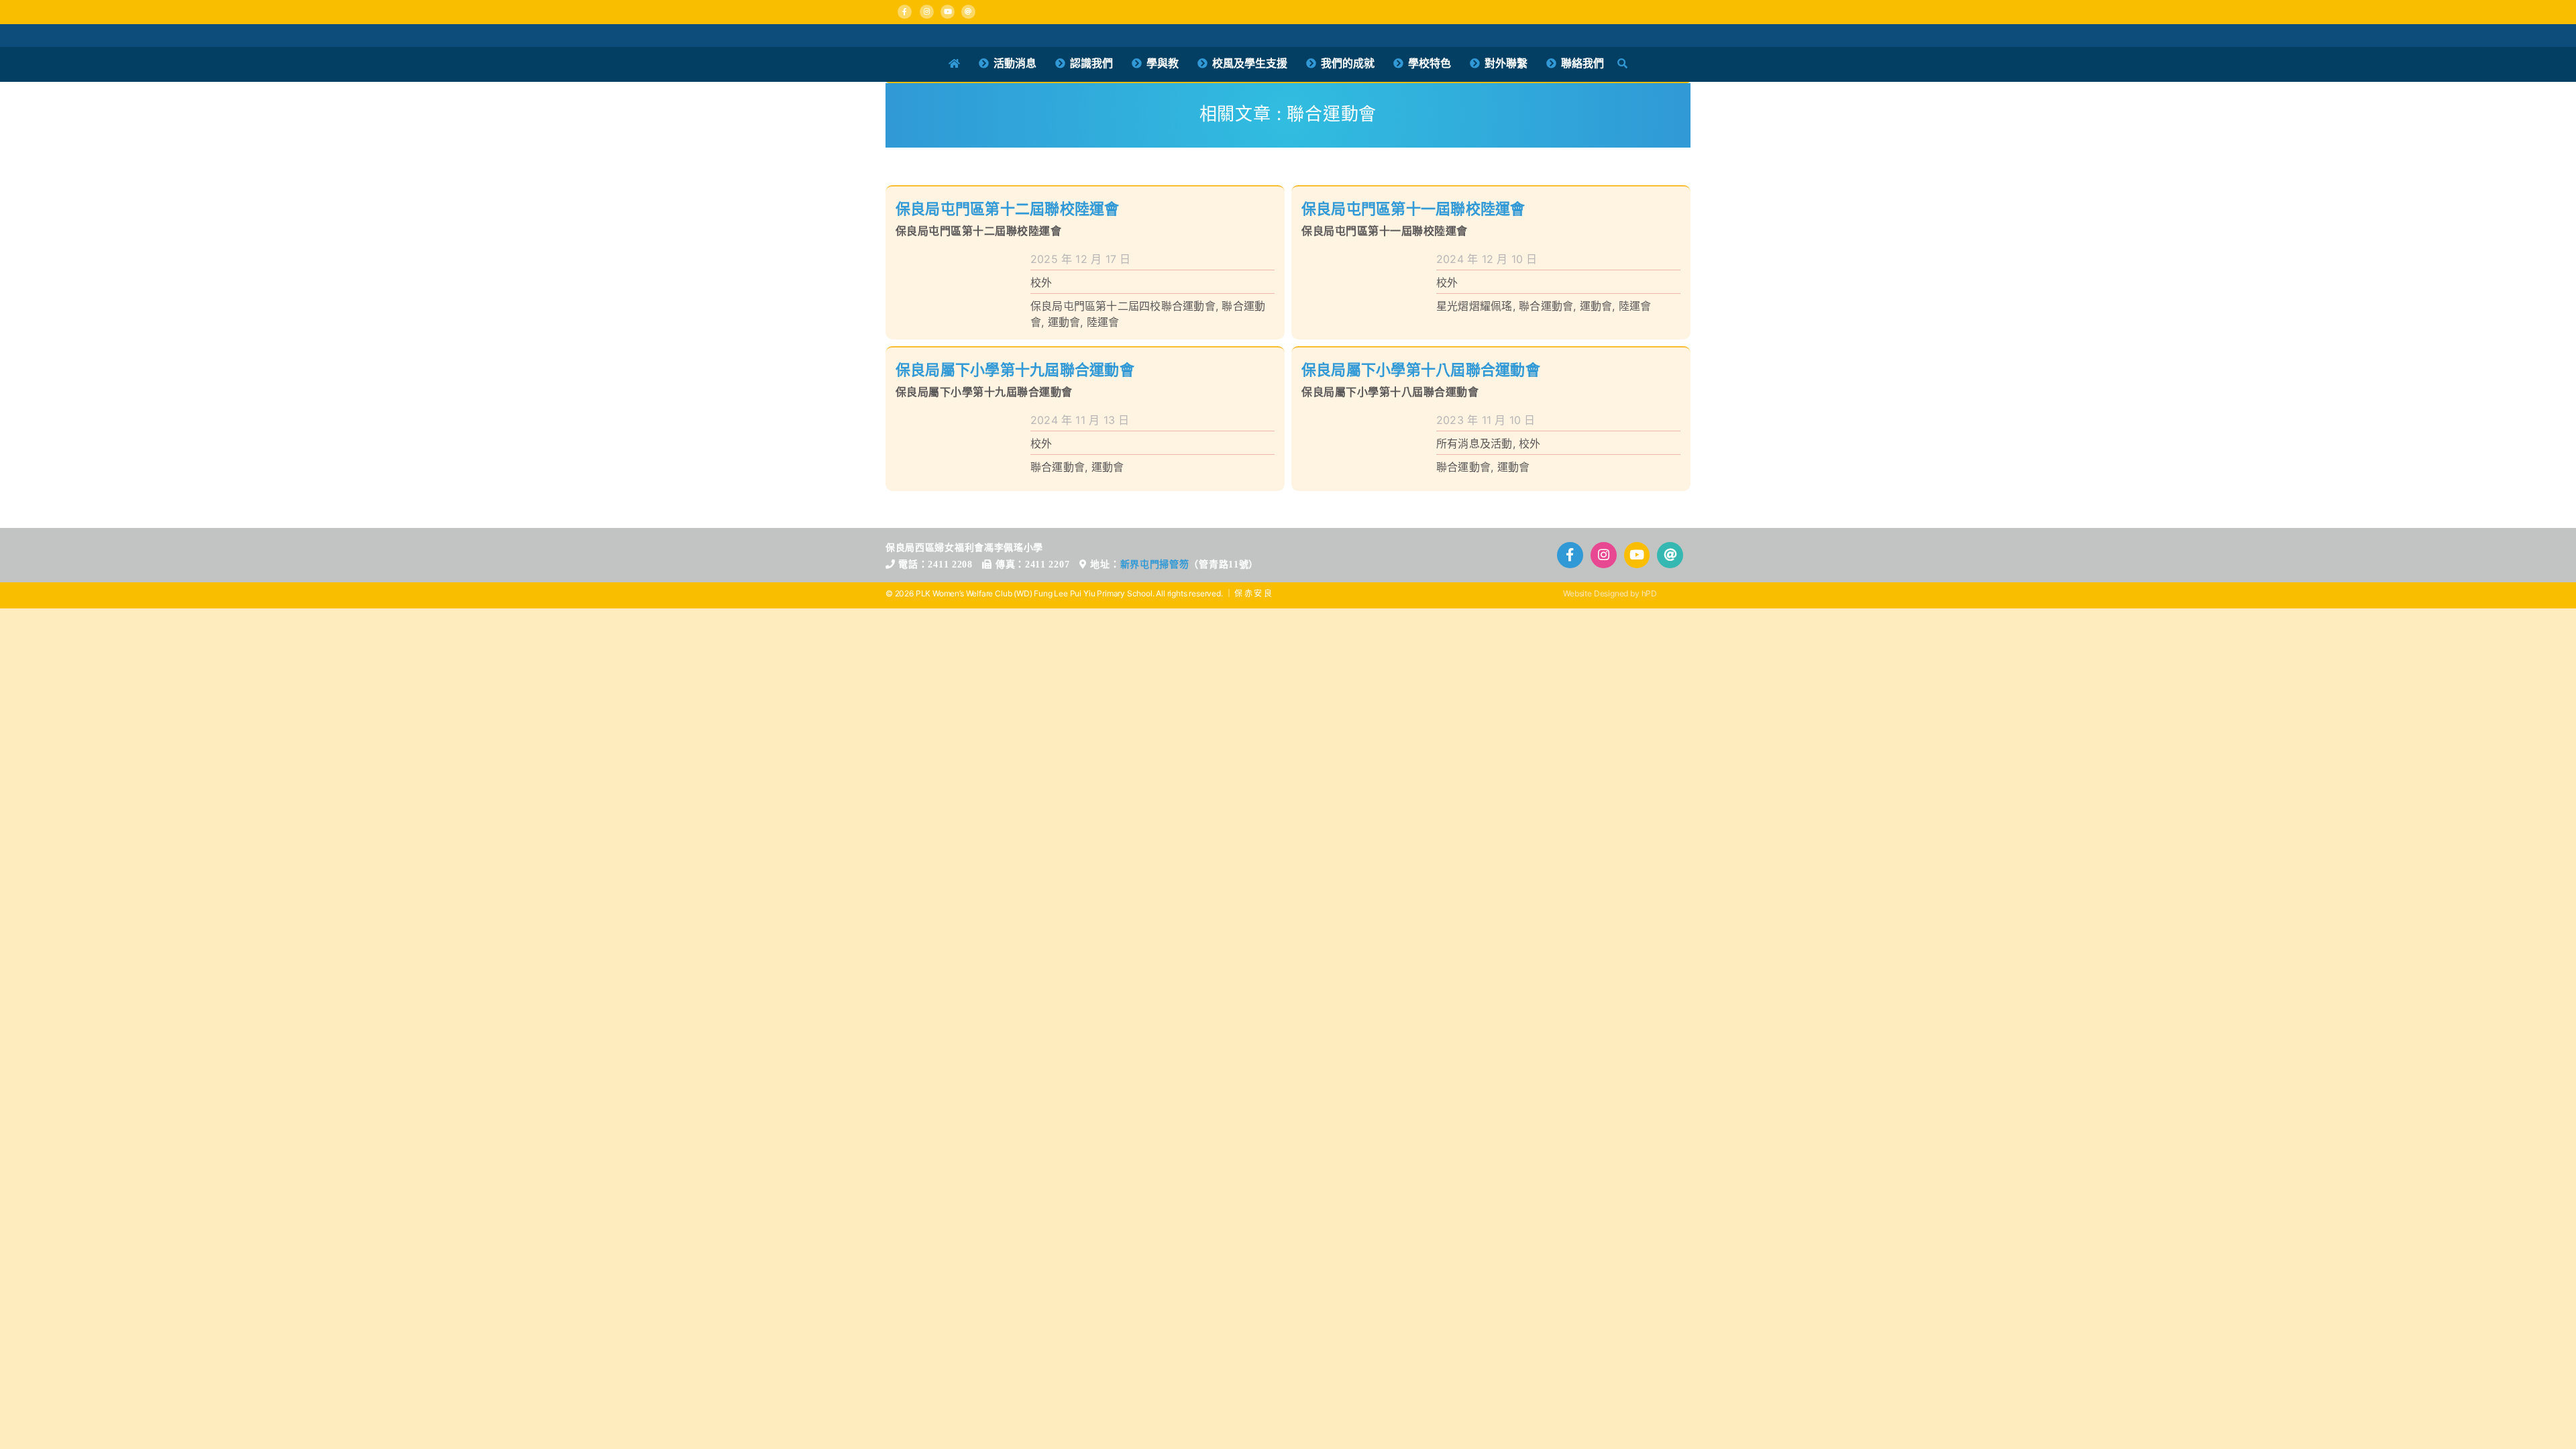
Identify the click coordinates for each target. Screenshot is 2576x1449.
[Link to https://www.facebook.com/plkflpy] (905, 12)
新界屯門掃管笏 (1155, 565)
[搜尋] (1622, 64)
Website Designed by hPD (1610, 593)
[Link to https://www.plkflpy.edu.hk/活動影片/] (948, 12)
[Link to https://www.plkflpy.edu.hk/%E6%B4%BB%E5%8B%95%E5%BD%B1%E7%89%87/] (1637, 555)
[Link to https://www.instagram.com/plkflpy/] (927, 12)
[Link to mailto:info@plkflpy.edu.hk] (968, 12)
